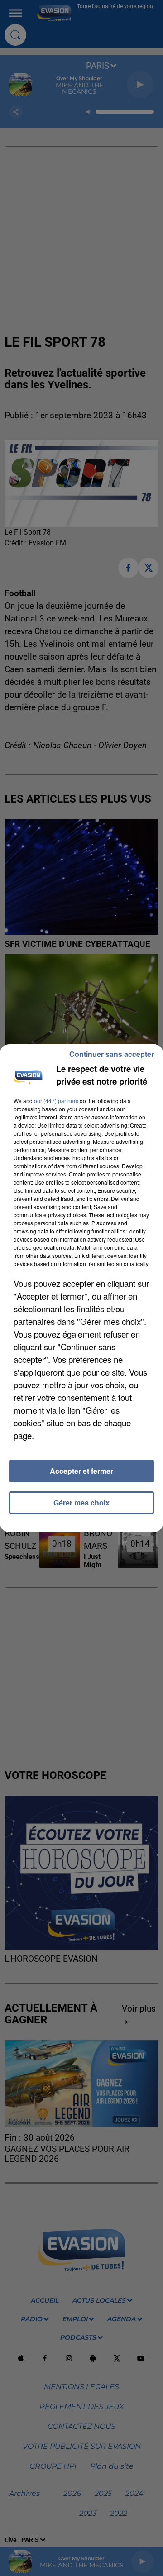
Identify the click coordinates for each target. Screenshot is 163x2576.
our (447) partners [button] (56, 1101)
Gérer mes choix (81, 1503)
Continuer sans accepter (112, 1054)
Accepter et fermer (81, 1471)
